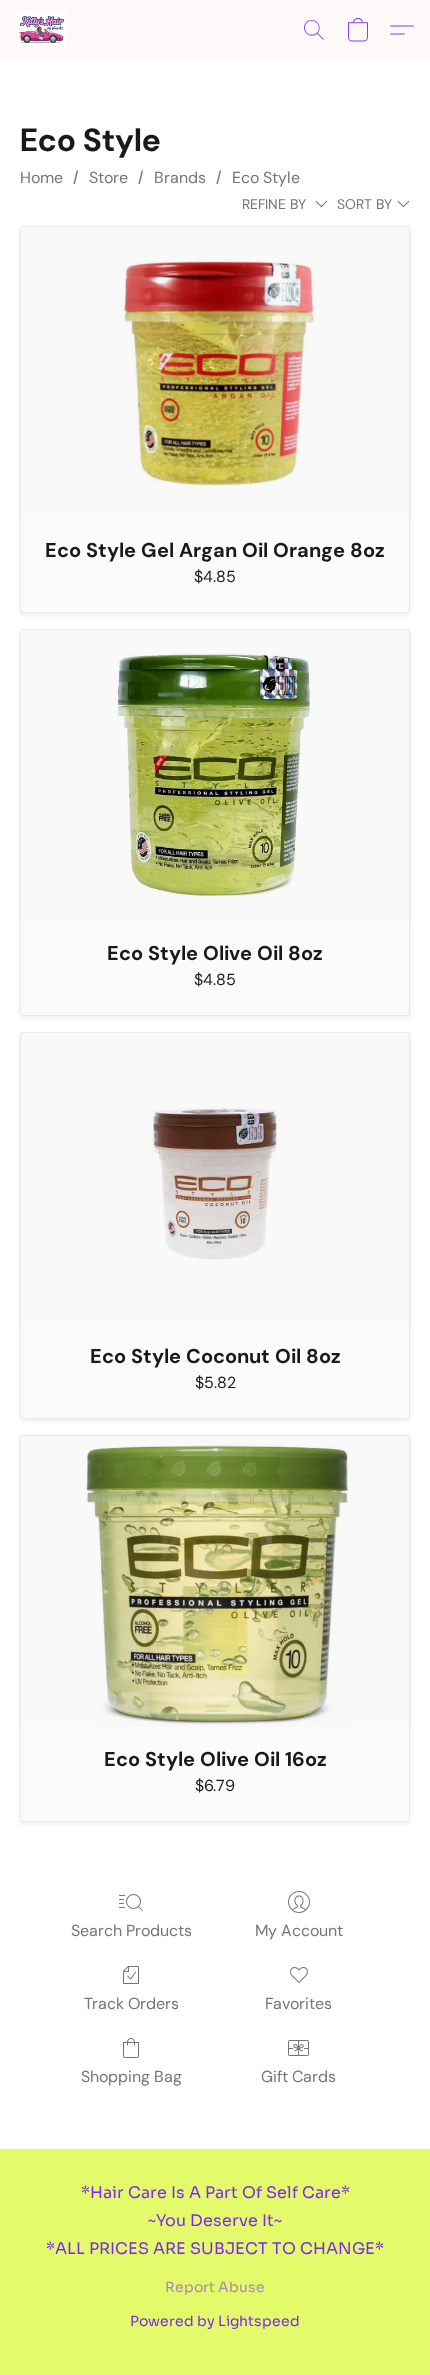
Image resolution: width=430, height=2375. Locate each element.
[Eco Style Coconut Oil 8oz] (215, 1178)
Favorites (298, 2003)
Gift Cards (298, 2076)
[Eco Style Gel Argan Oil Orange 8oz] (215, 372)
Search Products (131, 1930)
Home (41, 177)
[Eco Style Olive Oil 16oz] (215, 1581)
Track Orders (131, 2003)
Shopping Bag (131, 2076)
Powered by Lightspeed (215, 2321)
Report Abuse (215, 2287)
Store (108, 177)
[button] (42, 30)
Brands (180, 177)
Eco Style (266, 177)
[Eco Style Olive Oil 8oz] (215, 775)
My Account (299, 1930)
